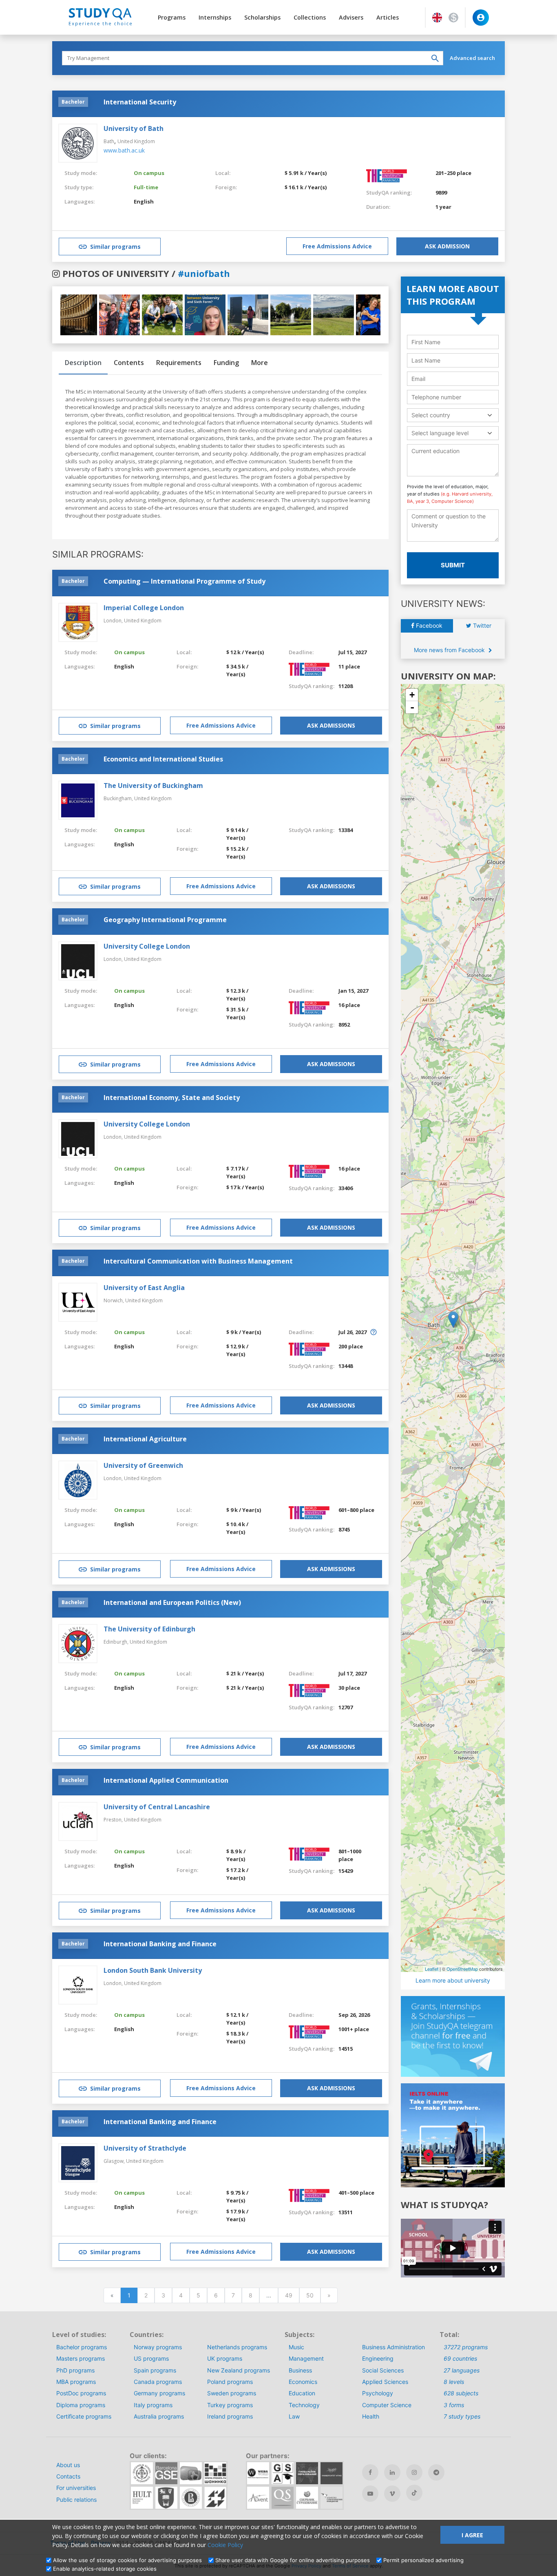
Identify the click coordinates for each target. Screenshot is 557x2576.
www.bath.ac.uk (124, 150)
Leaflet (432, 1969)
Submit (453, 565)
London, (114, 621)
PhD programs (75, 2370)
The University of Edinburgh (149, 1629)
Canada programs (158, 2382)
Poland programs (230, 2382)
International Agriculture (145, 1439)
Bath (109, 141)
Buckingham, (119, 798)
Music (296, 2347)
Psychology (378, 2393)
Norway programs (158, 2347)
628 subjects (461, 2393)
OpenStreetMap (462, 1969)
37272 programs (466, 2347)
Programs (172, 17)
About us (68, 2465)
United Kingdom (136, 141)
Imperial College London (144, 608)
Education (302, 2393)
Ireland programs (230, 2416)
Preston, (114, 1820)
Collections (310, 17)
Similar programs (115, 247)
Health (371, 2416)
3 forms (454, 2405)
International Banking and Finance (160, 1944)
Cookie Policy (225, 2545)
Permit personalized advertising (423, 2560)
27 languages (462, 2370)
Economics (303, 2382)
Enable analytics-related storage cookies (105, 2569)
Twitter (481, 625)
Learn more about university (453, 1980)
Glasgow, (115, 2161)
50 (310, 2295)
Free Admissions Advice (337, 246)
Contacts (68, 2476)
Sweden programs (232, 2393)
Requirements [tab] (179, 363)
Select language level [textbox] (440, 433)
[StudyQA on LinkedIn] (392, 2472)
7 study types (462, 2416)
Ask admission (447, 246)
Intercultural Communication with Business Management (198, 1261)
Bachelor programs (82, 2347)
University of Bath (134, 128)
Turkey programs (230, 2405)
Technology (304, 2405)
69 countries (460, 2358)
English (144, 201)
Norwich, (114, 1300)
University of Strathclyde (145, 2148)
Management (306, 2358)
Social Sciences (383, 2370)
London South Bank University (153, 1970)
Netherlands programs (237, 2347)
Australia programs (159, 2416)
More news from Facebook (450, 650)
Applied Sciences (385, 2382)
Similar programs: (98, 554)
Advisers (351, 17)
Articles (388, 17)
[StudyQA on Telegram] (436, 2472)
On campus (149, 173)
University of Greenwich (143, 1465)
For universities (76, 2488)
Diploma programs (81, 2405)
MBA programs (76, 2382)
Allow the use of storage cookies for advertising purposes (127, 2560)
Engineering (378, 2358)
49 (289, 2295)
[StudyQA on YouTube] (370, 2494)
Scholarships (262, 17)
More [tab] (260, 363)
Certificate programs (84, 2416)
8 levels (454, 2382)
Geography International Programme (165, 920)
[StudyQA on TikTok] (414, 2493)
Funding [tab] (226, 363)
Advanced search (472, 58)
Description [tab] (83, 363)
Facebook (428, 625)
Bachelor (73, 102)
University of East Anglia (144, 1288)
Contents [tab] (129, 363)
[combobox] (453, 415)
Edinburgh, (117, 1642)
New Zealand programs (239, 2370)
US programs (151, 2358)
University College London (147, 946)
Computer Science (387, 2405)
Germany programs (159, 2393)
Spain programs (155, 2370)
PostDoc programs (81, 2393)
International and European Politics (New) (172, 1602)
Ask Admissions (331, 725)
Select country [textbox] (431, 415)
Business (300, 2370)
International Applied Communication (166, 1780)
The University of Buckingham (153, 786)
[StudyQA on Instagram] (414, 2472)
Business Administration (393, 2347)
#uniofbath (204, 273)
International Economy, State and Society (172, 1098)
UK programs (225, 2358)
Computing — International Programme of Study (185, 581)
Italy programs (153, 2405)
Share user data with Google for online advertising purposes (293, 2560)
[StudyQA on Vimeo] (392, 2494)
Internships (215, 17)
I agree (472, 2535)
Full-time (146, 187)
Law (294, 2416)
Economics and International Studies (163, 759)
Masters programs (81, 2358)
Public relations (76, 2500)
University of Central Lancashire (157, 1807)
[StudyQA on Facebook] (370, 2472)
